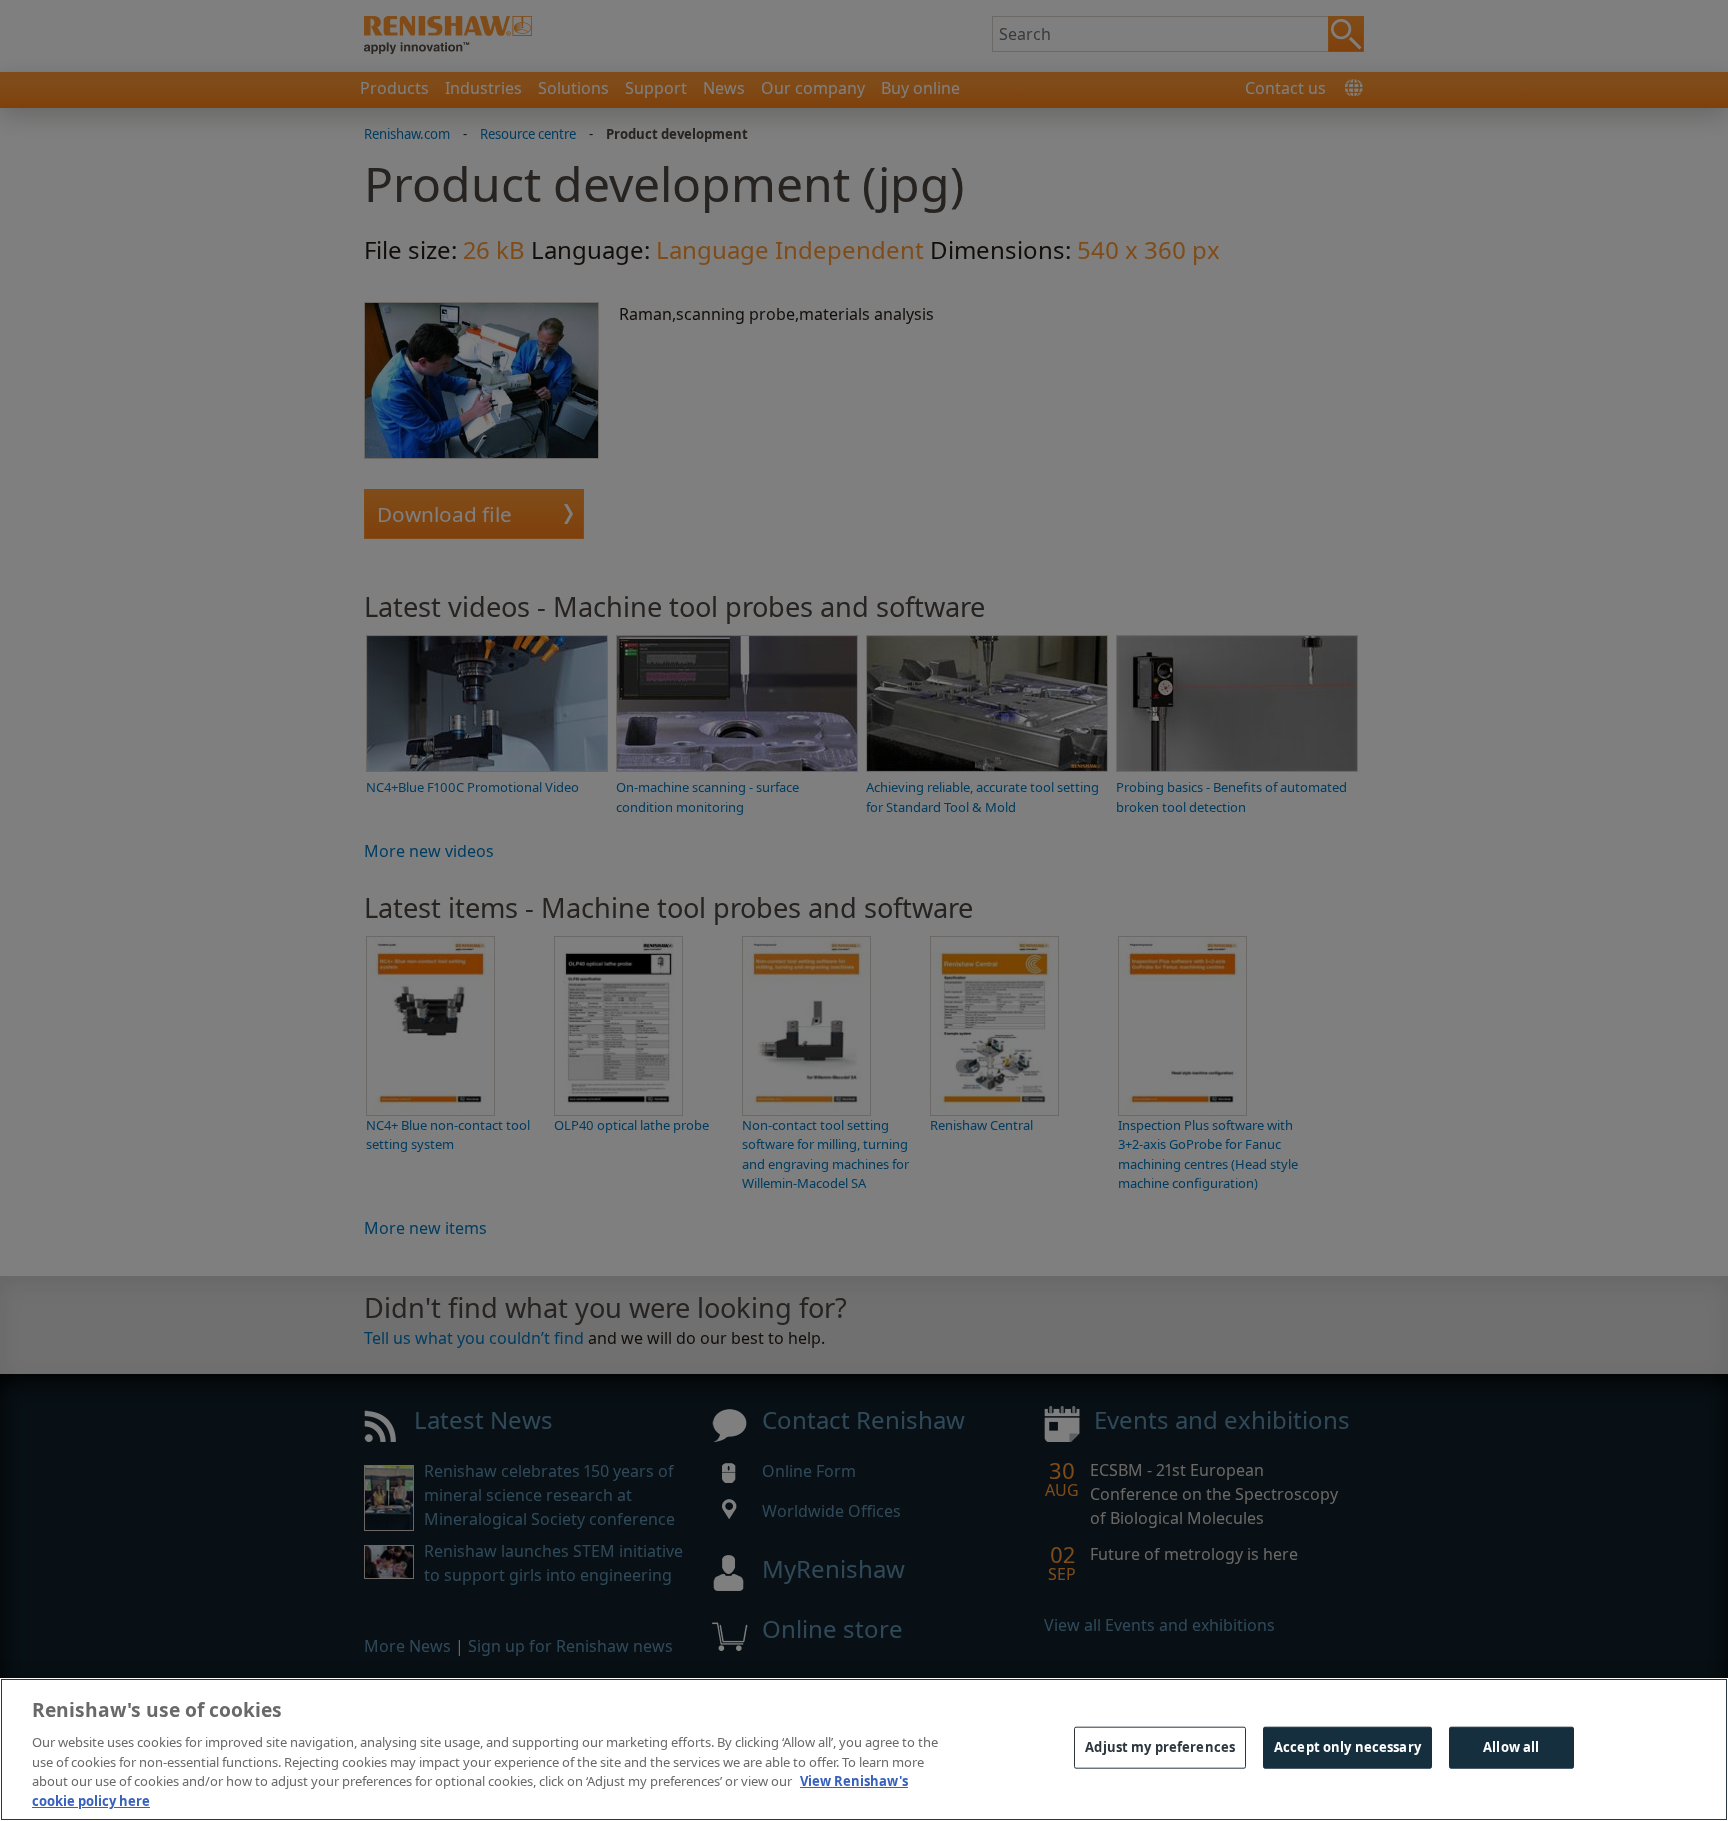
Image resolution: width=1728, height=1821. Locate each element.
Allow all (1511, 1747)
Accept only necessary (1347, 1747)
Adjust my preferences (1160, 1747)
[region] (864, 1749)
